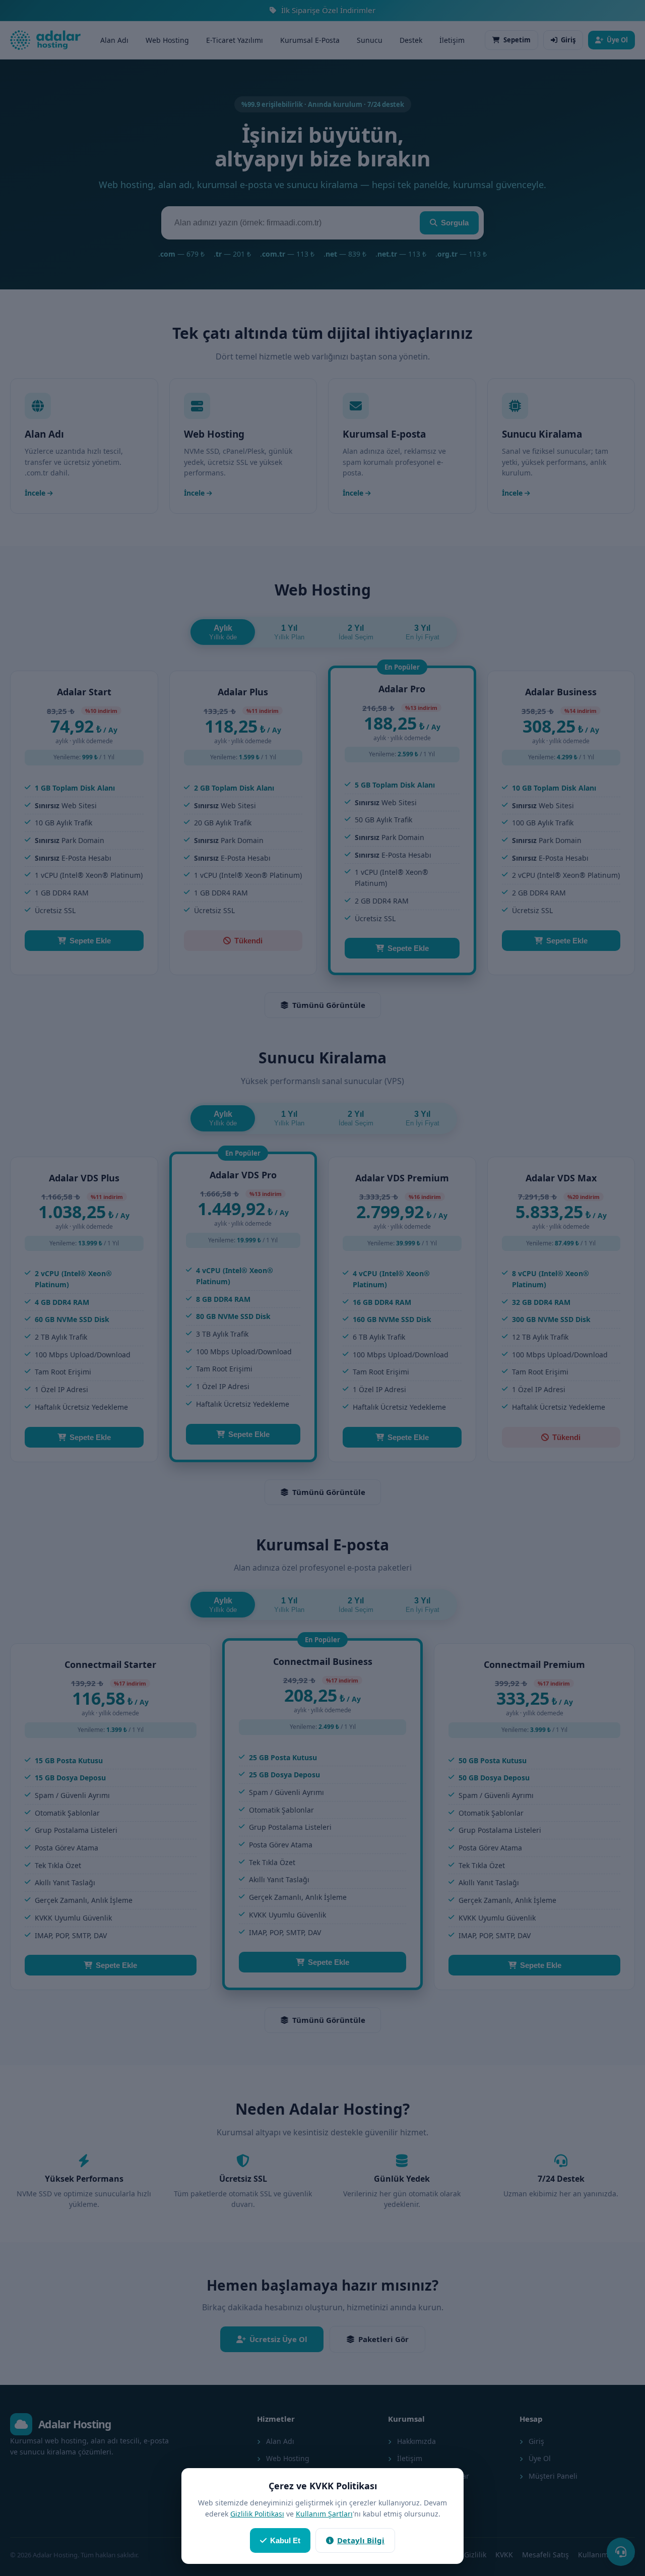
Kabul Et (285, 2540)
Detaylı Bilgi (361, 2540)
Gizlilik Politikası (257, 2514)
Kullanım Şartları (324, 2514)
